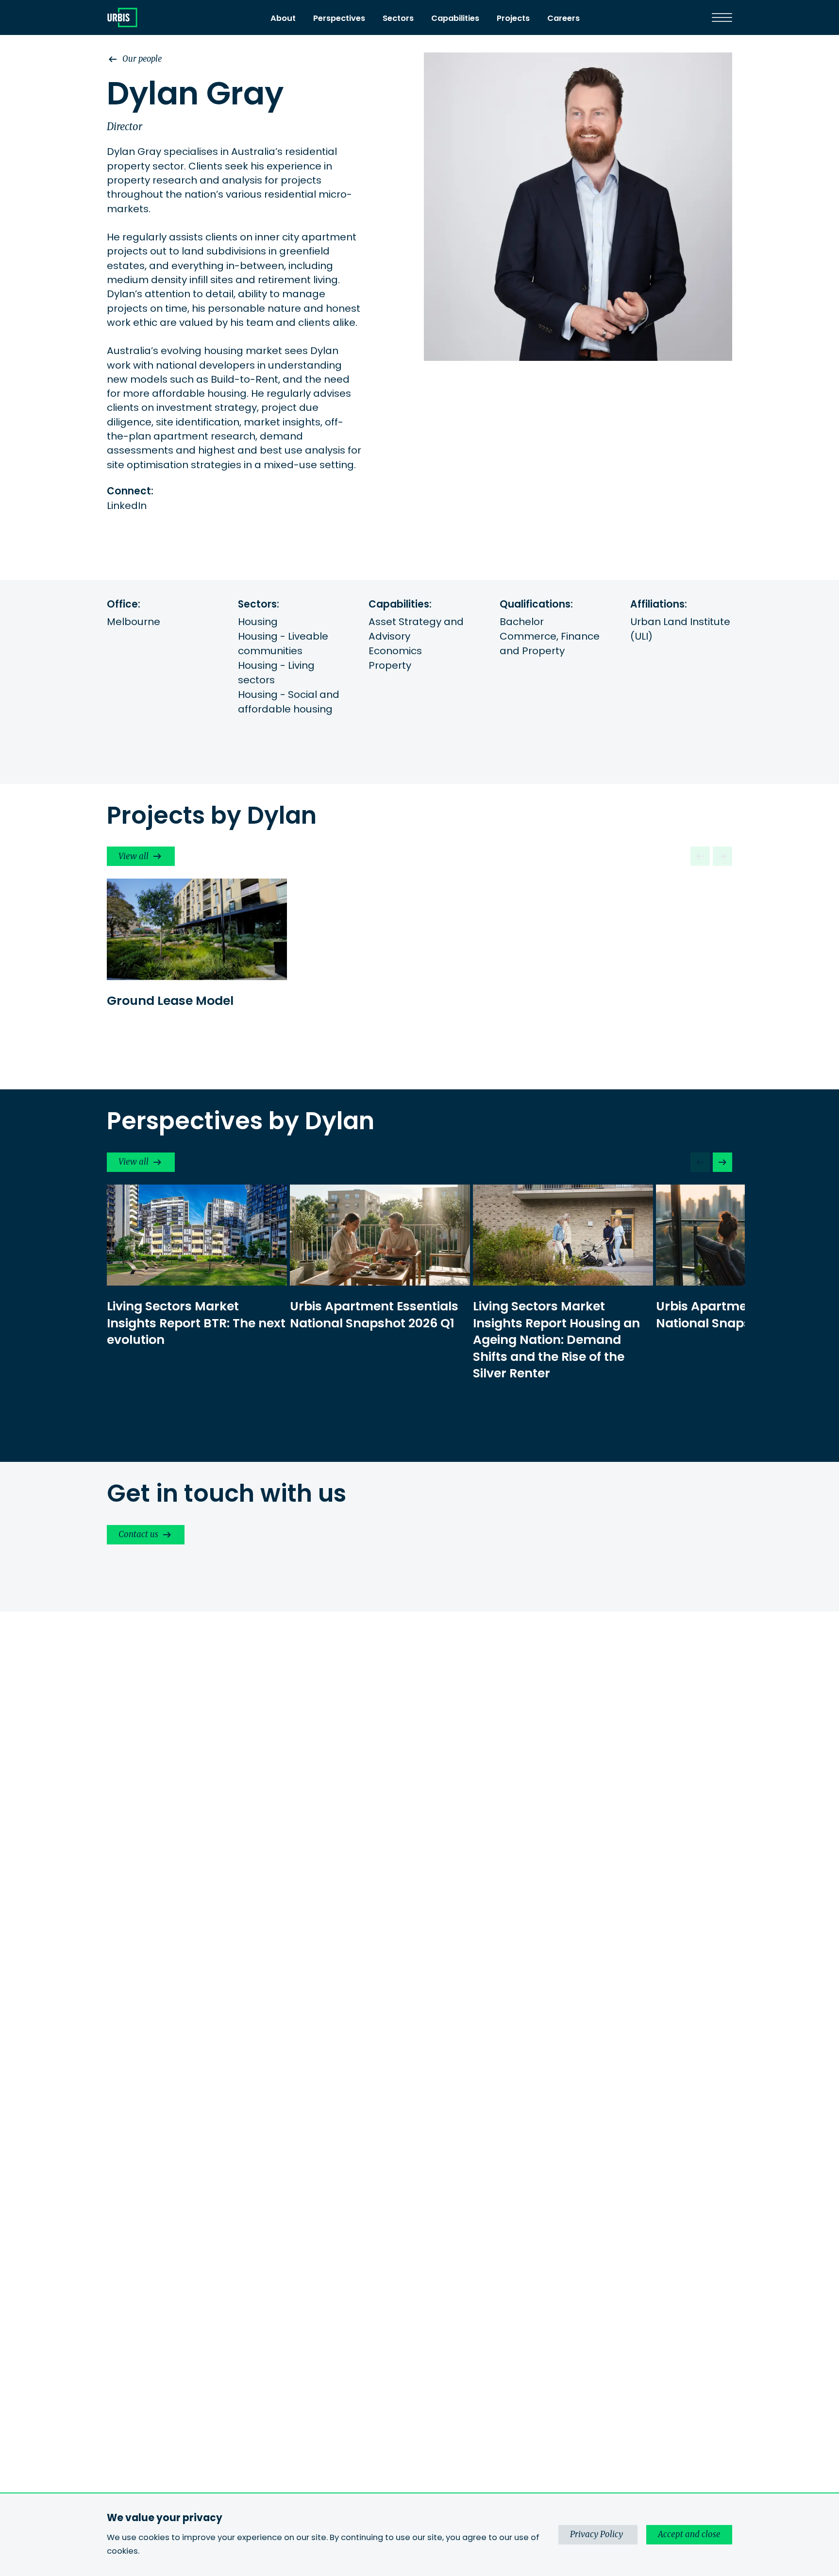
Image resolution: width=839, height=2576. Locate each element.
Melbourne (134, 622)
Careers (563, 18)
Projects (513, 18)
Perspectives (339, 18)
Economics (395, 651)
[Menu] (722, 17)
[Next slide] (722, 1162)
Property (390, 665)
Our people (142, 59)
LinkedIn (127, 506)
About (283, 18)
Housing (258, 622)
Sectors (398, 18)
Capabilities (455, 18)
